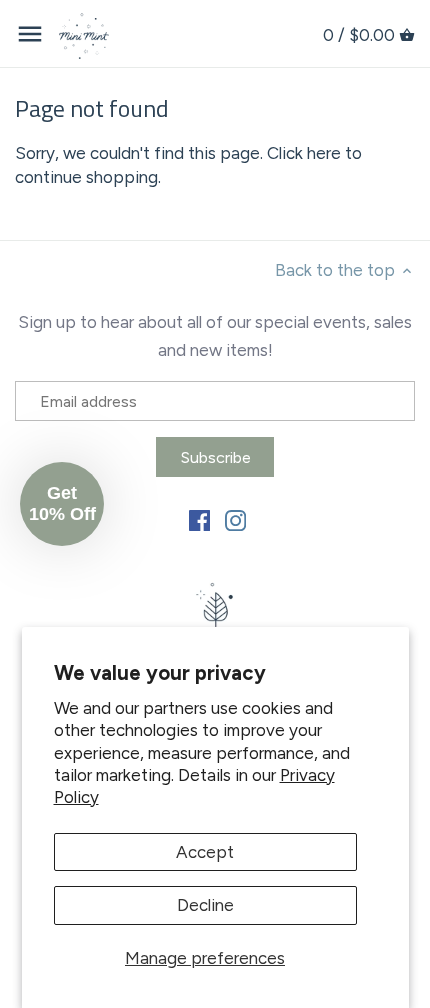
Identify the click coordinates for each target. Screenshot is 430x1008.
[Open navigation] (30, 34)
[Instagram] (235, 519)
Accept (205, 852)
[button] (62, 504)
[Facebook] (199, 519)
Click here (304, 153)
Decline (205, 905)
